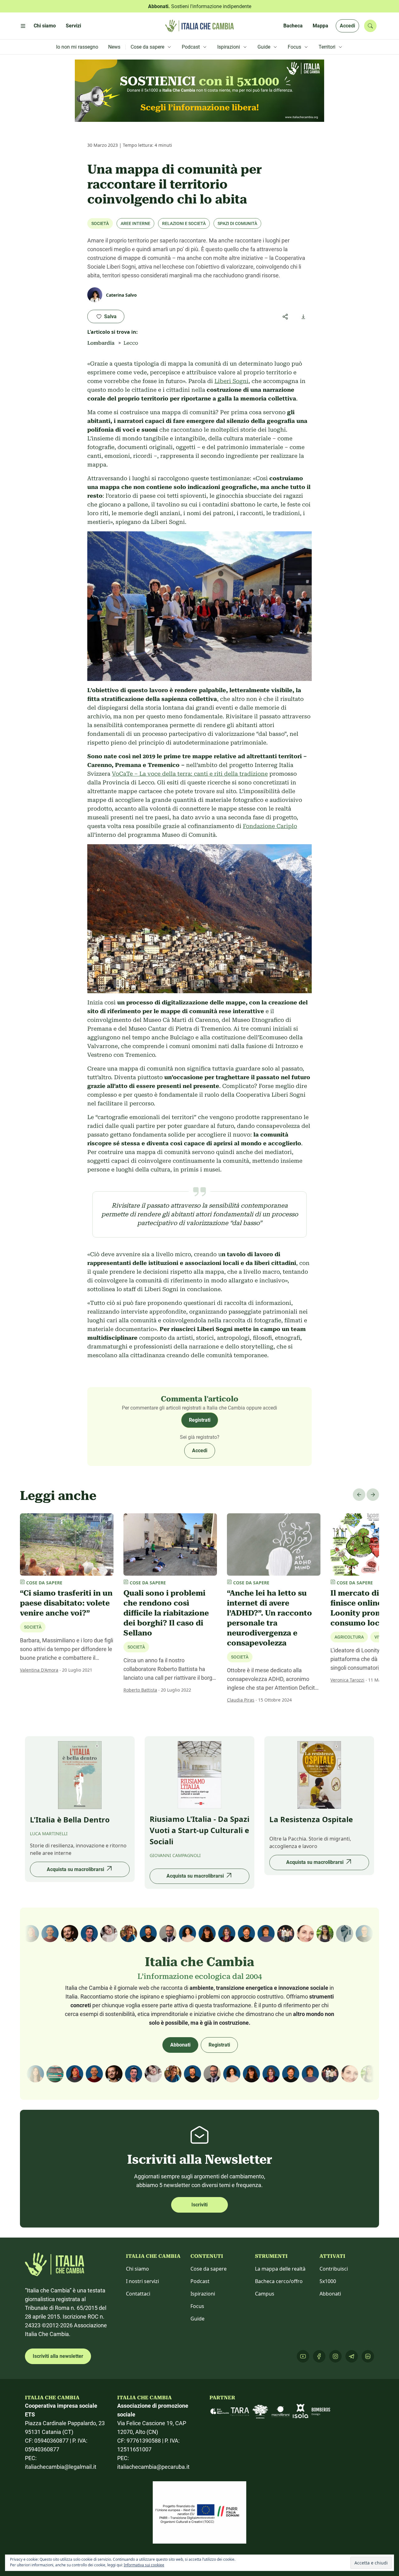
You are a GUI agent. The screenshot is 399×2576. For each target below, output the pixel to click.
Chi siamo (137, 2269)
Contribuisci (334, 2269)
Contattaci (138, 2294)
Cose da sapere (209, 2269)
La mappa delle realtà (280, 2269)
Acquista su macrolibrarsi (75, 1869)
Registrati (200, 1420)
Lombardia (101, 343)
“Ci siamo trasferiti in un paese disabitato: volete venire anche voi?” (66, 1603)
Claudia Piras (241, 1700)
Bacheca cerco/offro (279, 2281)
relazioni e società (184, 223)
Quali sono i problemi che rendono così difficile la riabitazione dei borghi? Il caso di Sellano (166, 1613)
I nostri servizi (142, 2281)
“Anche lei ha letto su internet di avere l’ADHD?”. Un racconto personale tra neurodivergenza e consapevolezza (269, 1618)
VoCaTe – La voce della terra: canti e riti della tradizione (190, 774)
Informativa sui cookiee (144, 2565)
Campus (265, 2294)
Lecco (131, 343)
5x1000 (328, 2281)
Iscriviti (199, 2205)
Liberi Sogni (231, 381)
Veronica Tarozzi (347, 1680)
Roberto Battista (140, 1690)
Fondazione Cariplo (270, 826)
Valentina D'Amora (39, 1670)
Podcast (200, 2281)
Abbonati (180, 2045)
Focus (197, 2306)
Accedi (347, 26)
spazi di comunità (237, 223)
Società (100, 223)
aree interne (135, 223)
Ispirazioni (203, 2294)
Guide (197, 2319)
